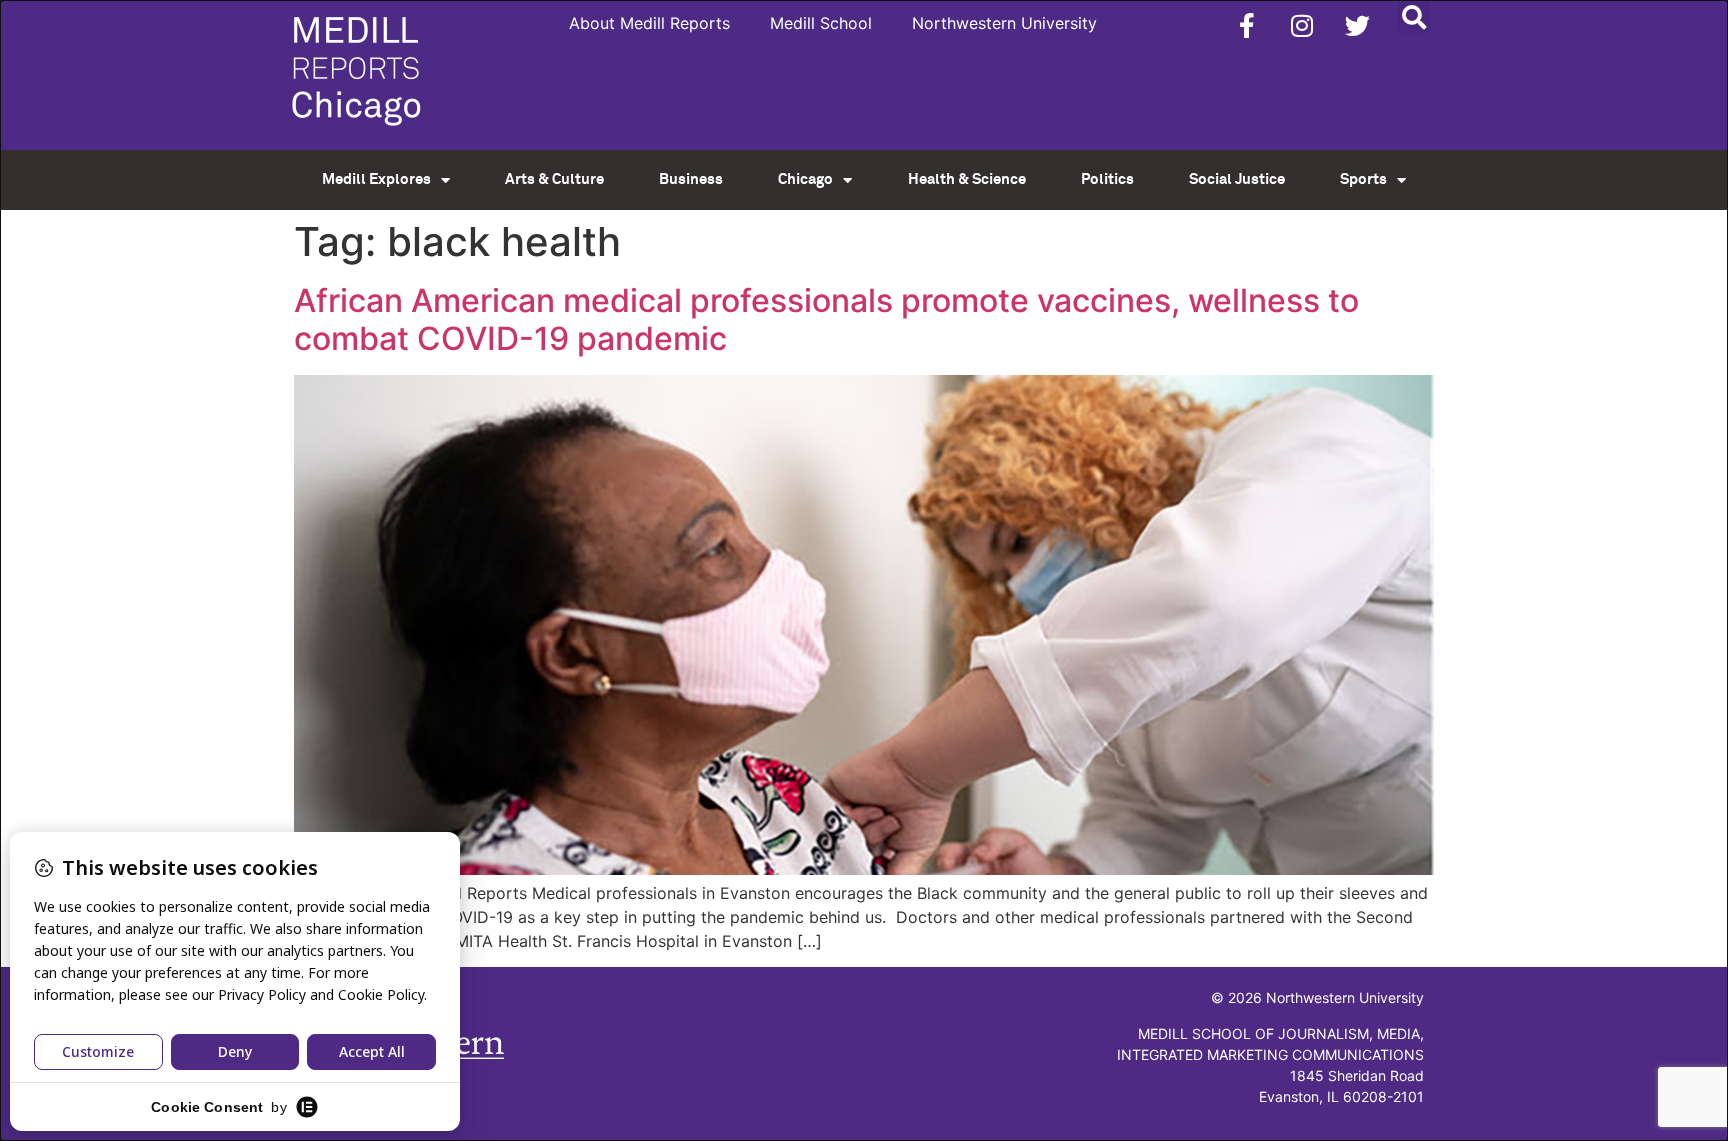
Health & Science (967, 179)
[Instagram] (1302, 25)
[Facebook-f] (1247, 25)
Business (691, 179)
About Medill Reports (649, 23)
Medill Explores (376, 179)
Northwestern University (1004, 23)
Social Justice (1237, 179)
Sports (1363, 179)
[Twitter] (1357, 25)
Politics (1107, 179)
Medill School (821, 23)
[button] (1413, 16)
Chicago (805, 179)
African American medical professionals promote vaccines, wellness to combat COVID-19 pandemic (826, 319)
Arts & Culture (554, 179)
